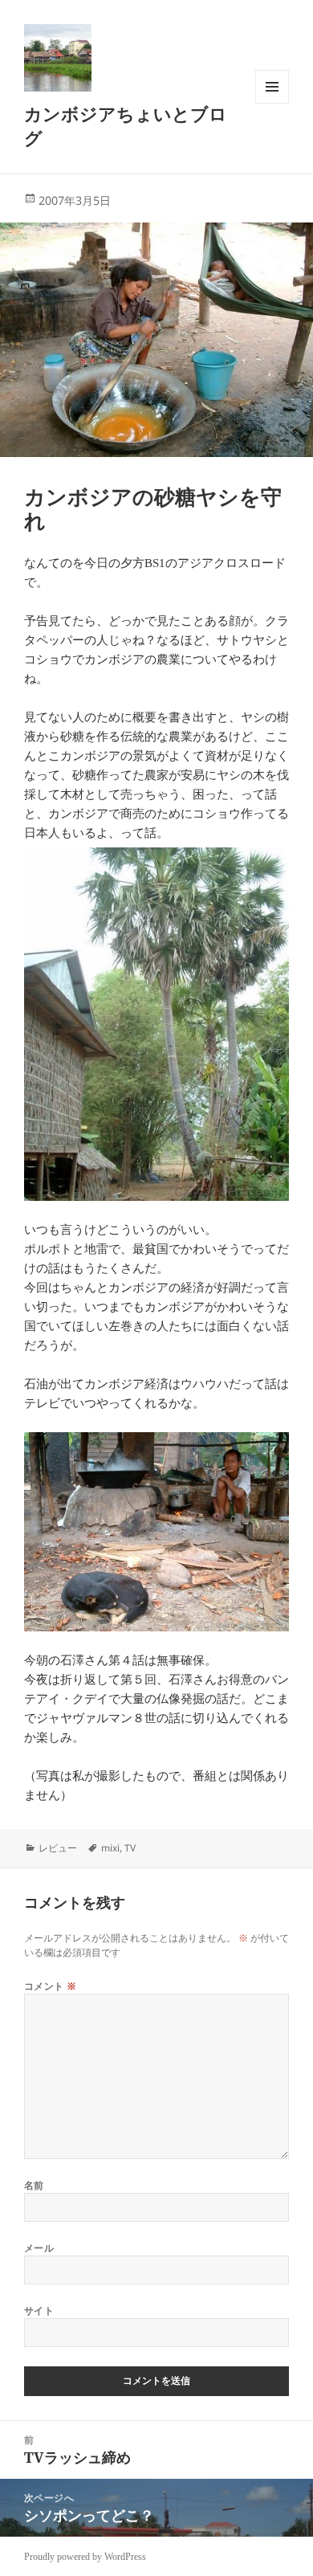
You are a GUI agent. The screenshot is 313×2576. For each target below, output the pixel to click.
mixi (110, 1848)
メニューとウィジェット (272, 103)
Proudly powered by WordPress (85, 2557)
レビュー (58, 1848)
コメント (51, 1986)
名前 (34, 2185)
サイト (39, 2311)
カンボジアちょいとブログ (126, 125)
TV (130, 1848)
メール (39, 2248)
